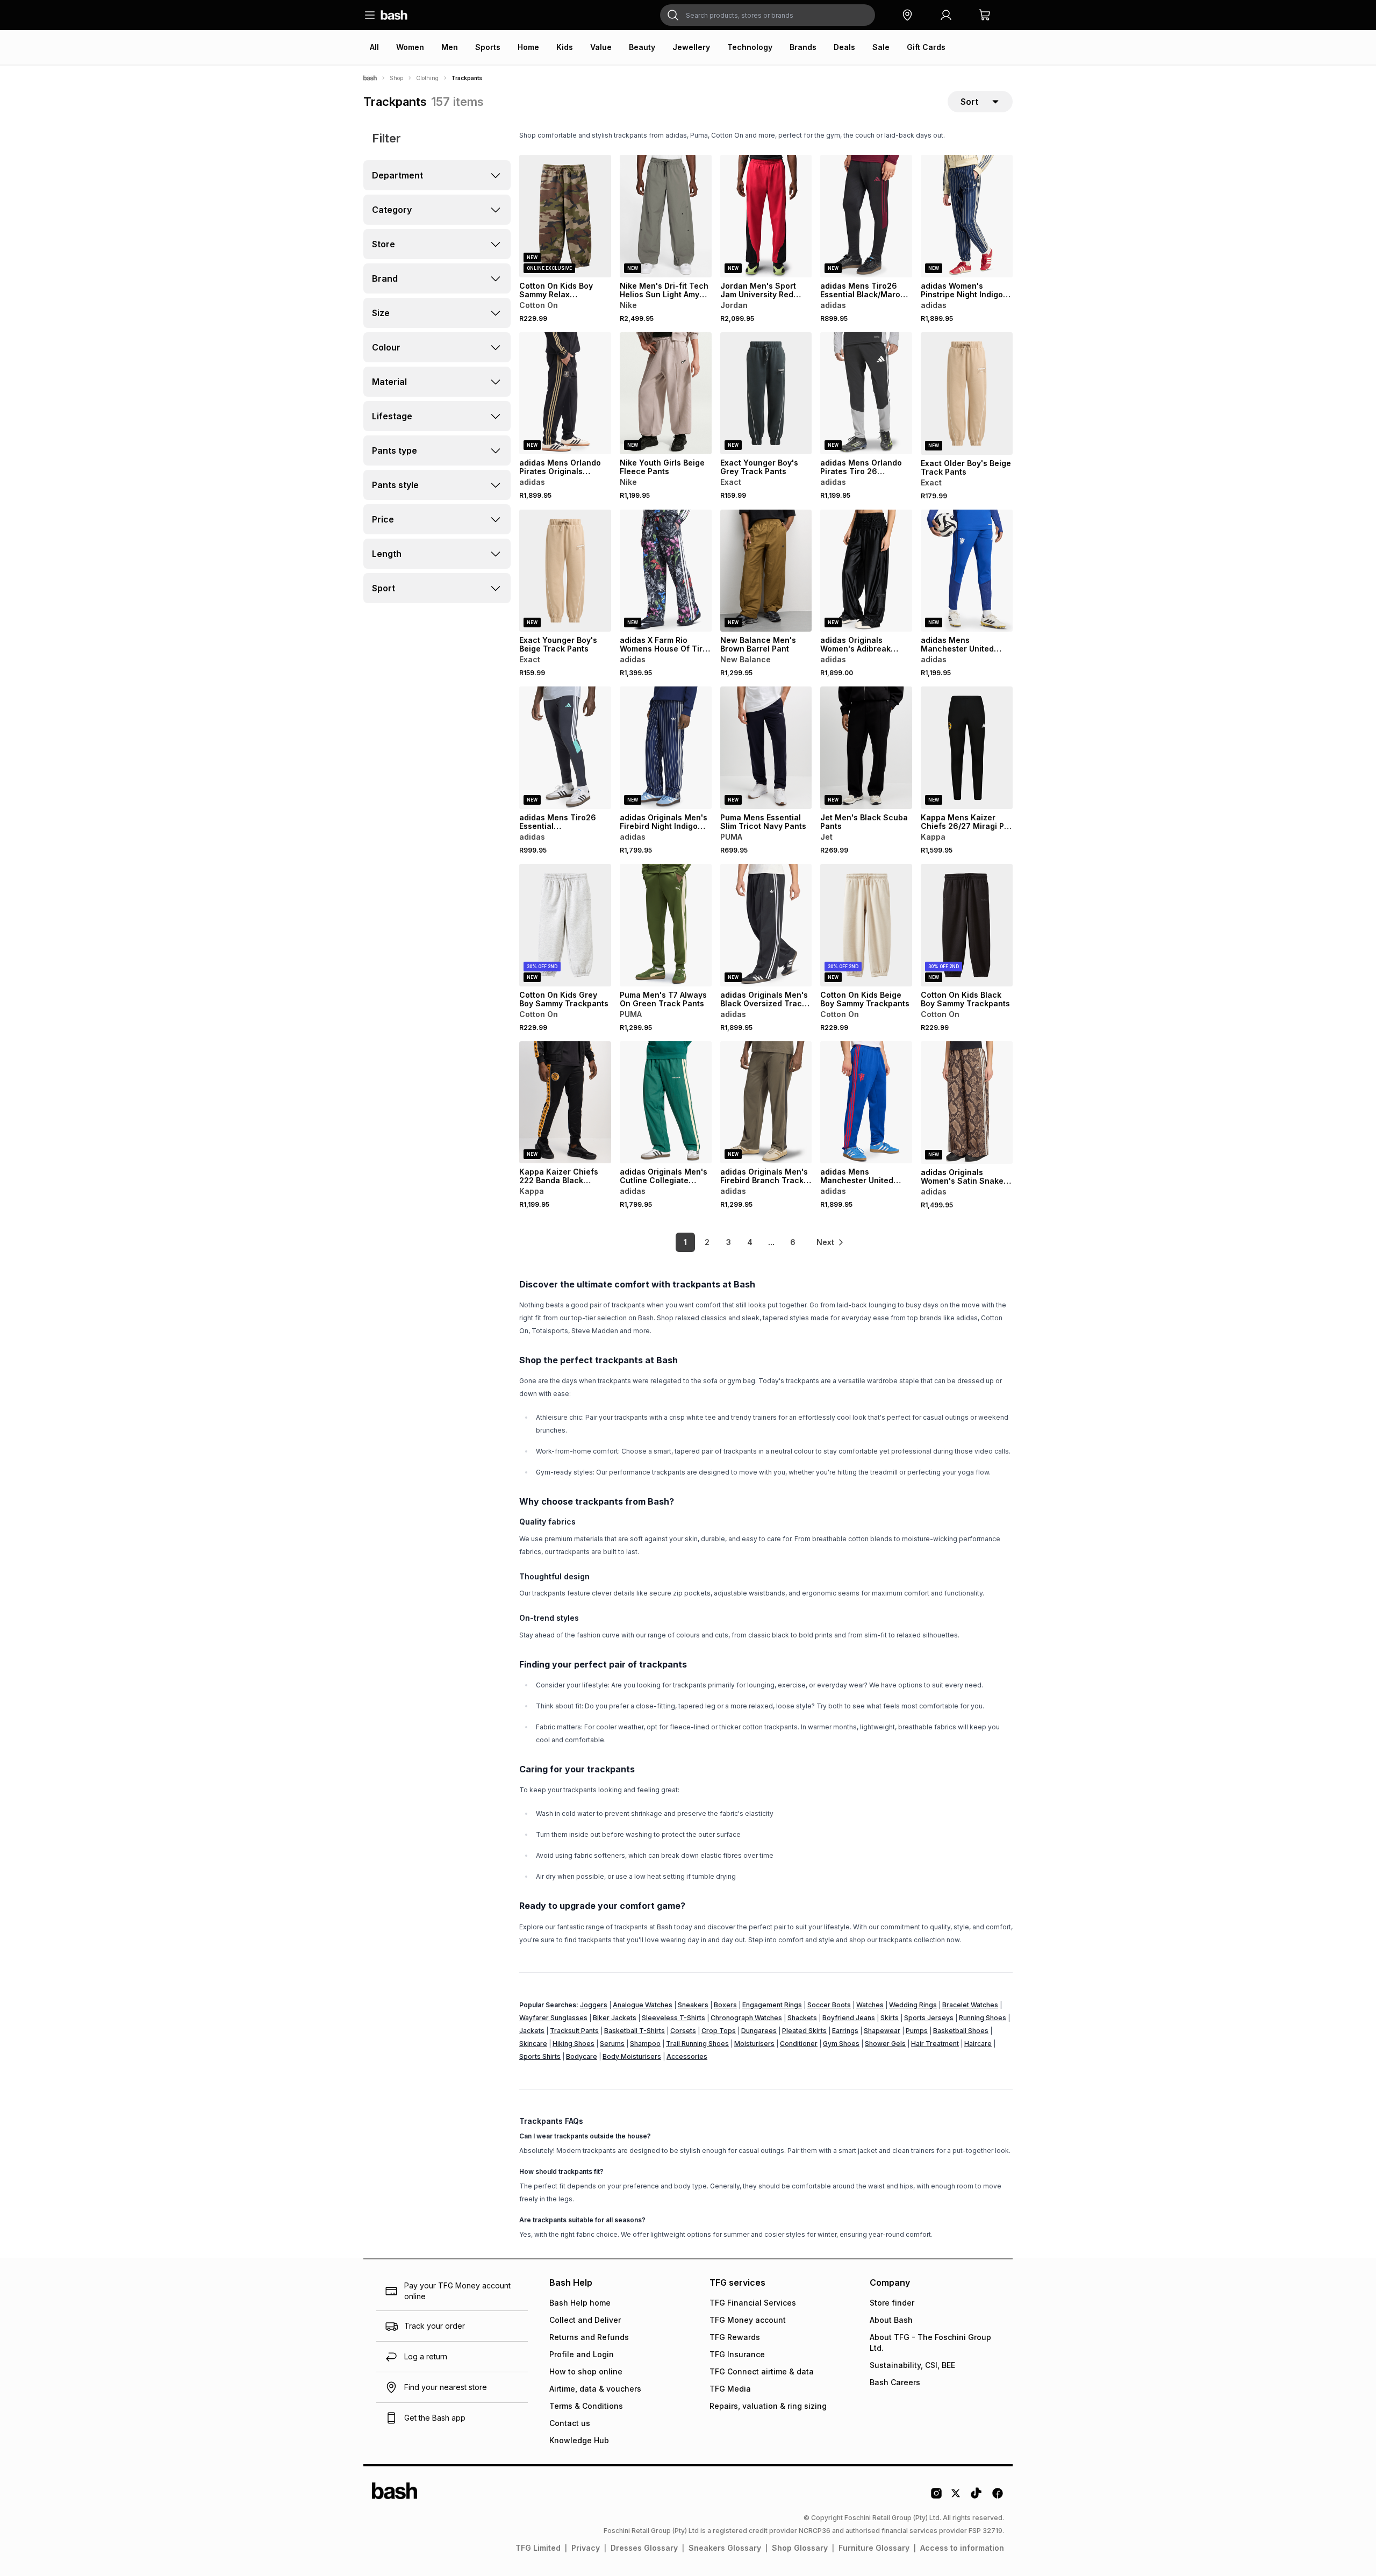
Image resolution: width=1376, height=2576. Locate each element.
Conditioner (799, 2044)
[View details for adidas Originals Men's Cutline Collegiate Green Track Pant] (666, 1103)
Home (528, 47)
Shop (396, 78)
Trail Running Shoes (697, 2044)
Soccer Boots (829, 2005)
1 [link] (685, 1242)
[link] (830, 1242)
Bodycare (582, 2056)
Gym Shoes (841, 2044)
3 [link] (729, 1242)
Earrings (845, 2031)
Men (450, 47)
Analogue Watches (643, 2005)
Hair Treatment (935, 2044)
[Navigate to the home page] (394, 15)
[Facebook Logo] (998, 2497)
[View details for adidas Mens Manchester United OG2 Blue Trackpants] (866, 1103)
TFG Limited (538, 2548)
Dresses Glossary (644, 2548)
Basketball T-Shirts (635, 2031)
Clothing (427, 78)
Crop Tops (719, 2031)
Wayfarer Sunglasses (553, 2018)
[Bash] (370, 78)
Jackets (532, 2031)
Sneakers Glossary (725, 2548)
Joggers (594, 2005)
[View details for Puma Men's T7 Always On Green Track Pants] (666, 925)
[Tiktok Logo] (976, 2497)
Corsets (683, 2031)
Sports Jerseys (929, 2018)
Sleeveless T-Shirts (673, 2018)
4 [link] (750, 1242)
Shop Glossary (800, 2548)
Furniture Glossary (874, 2548)
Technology (750, 47)
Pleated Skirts (804, 2031)
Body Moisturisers (632, 2056)
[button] (907, 15)
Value (601, 47)
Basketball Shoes (961, 2031)
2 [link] (707, 1242)
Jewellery (691, 47)
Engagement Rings (772, 2005)
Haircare (978, 2044)
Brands (803, 47)
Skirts (890, 2018)
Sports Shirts (540, 2056)
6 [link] (793, 1242)
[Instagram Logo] (936, 2497)
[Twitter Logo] (956, 2497)
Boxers (725, 2005)
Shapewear (882, 2031)
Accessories (687, 2056)
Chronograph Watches (746, 2018)
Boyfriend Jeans (849, 2018)
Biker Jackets (615, 2018)
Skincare (533, 2044)
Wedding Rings (913, 2005)
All (374, 47)
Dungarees (759, 2031)
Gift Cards (926, 47)
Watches (870, 2005)
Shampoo (645, 2044)
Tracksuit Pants (574, 2031)
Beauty (642, 47)
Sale (881, 47)
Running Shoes (983, 2018)
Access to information (962, 2548)
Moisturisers (754, 2044)
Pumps (917, 2031)
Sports (488, 47)
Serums (612, 2044)
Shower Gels (885, 2044)
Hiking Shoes (574, 2044)
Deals (844, 47)
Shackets (802, 2018)
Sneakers (693, 2005)
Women (410, 47)
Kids (565, 47)
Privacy (586, 2548)
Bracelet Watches (970, 2005)
